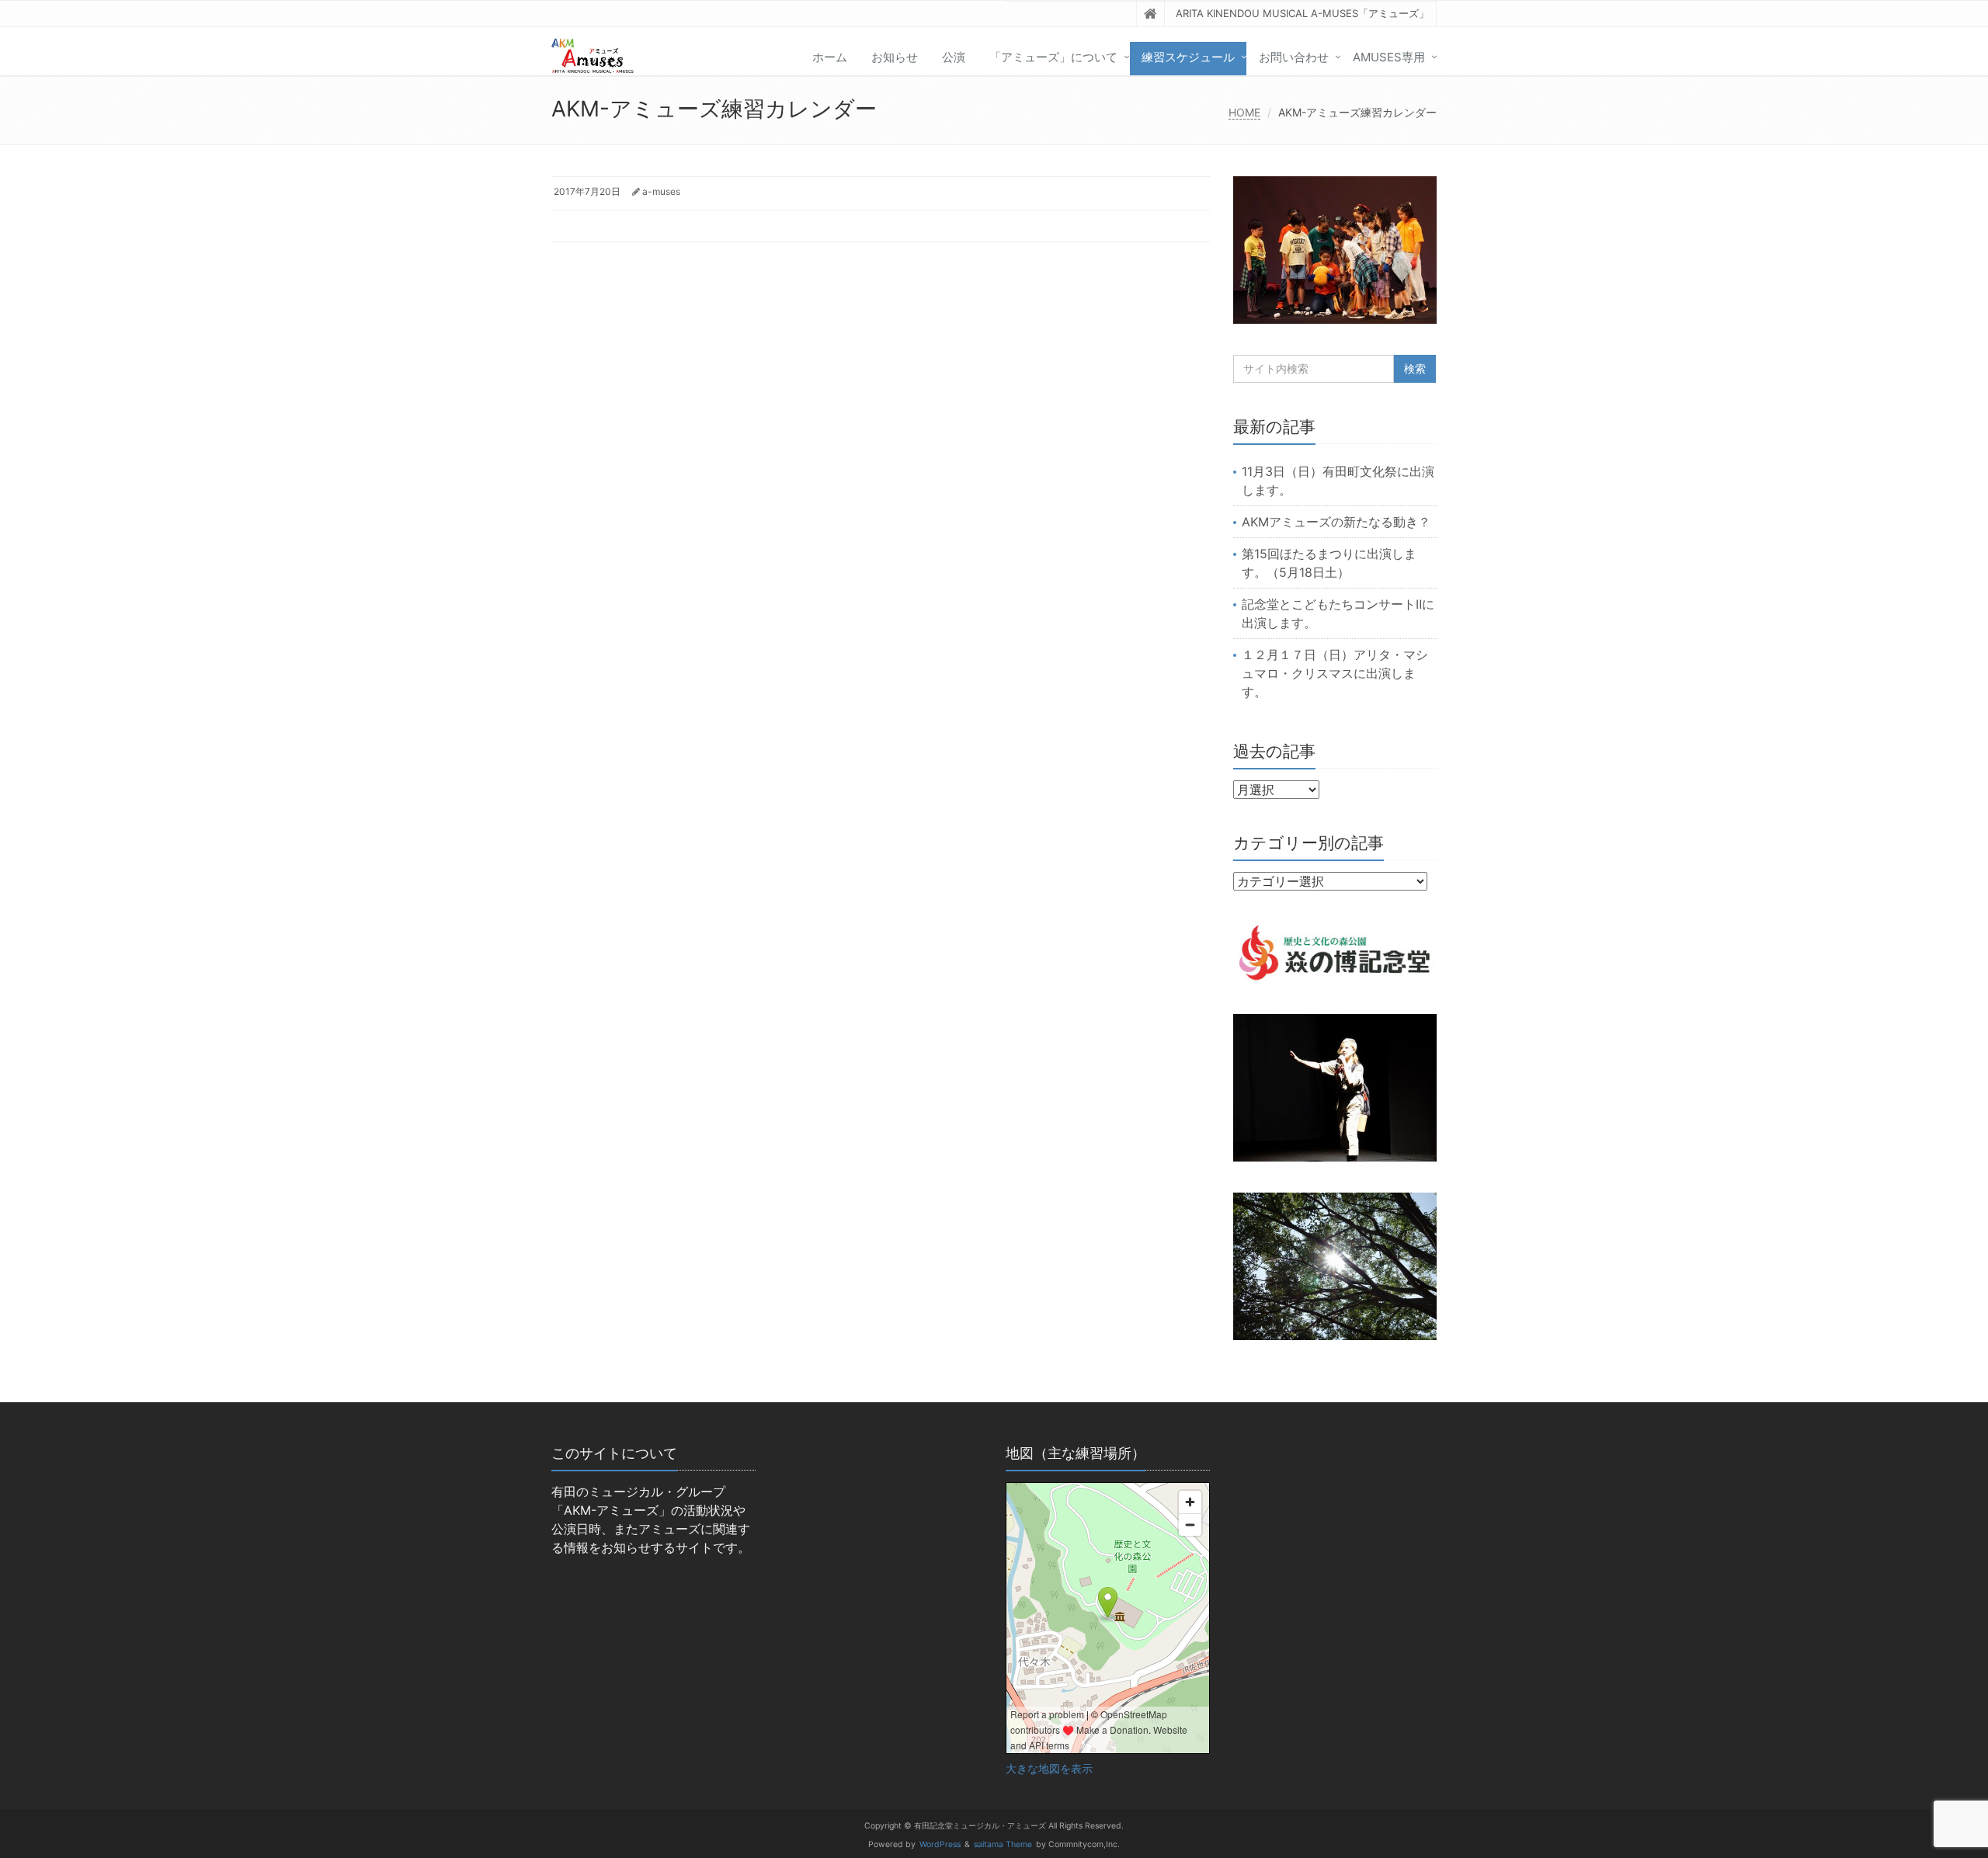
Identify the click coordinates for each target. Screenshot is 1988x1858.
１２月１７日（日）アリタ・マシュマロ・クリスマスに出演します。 (1335, 673)
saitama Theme (1003, 1844)
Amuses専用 (1389, 57)
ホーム (830, 57)
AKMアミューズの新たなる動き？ (1336, 522)
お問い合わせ (1294, 57)
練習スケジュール (1188, 57)
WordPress (940, 1844)
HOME (1244, 112)
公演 (954, 57)
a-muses (661, 191)
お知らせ (895, 57)
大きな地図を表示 (1049, 1769)
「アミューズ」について (1053, 57)
